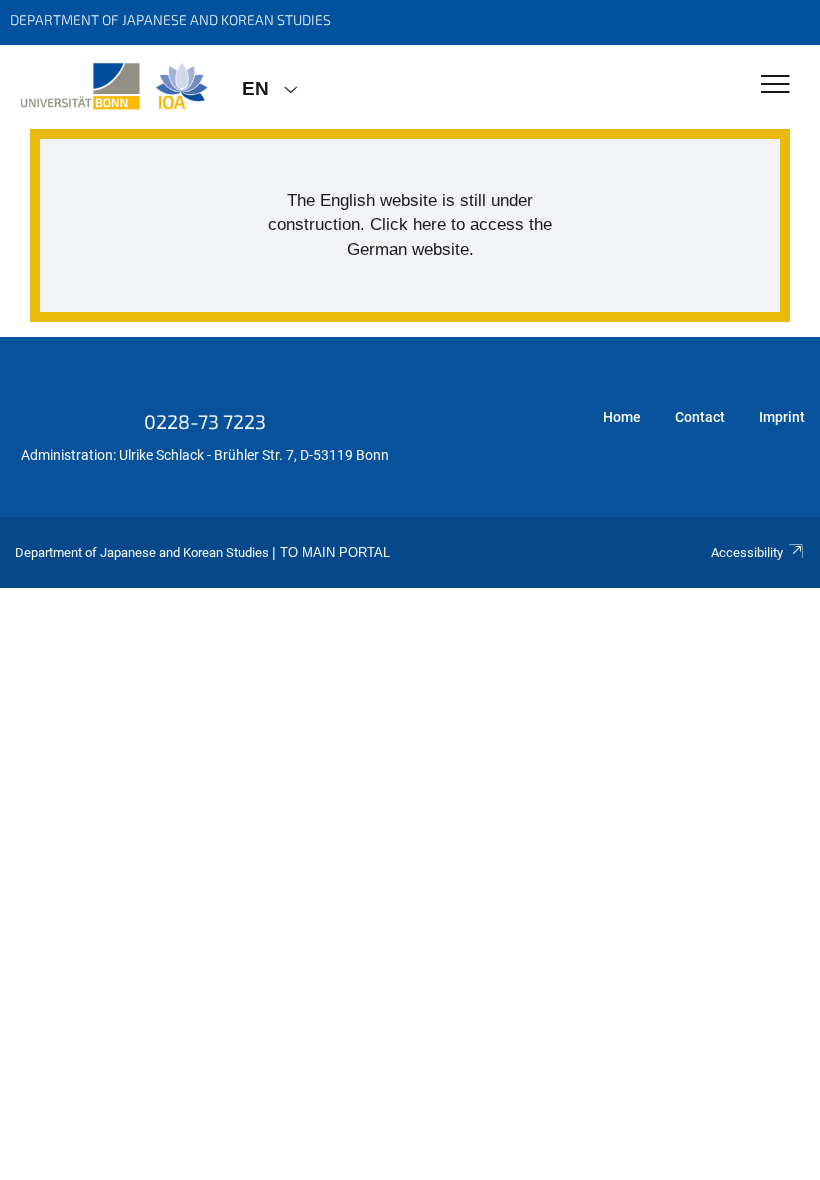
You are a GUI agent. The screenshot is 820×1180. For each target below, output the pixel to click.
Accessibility (747, 552)
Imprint (782, 417)
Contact (700, 417)
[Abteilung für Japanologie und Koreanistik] (113, 87)
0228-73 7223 (205, 421)
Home (622, 417)
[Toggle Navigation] (775, 85)
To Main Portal (335, 553)
